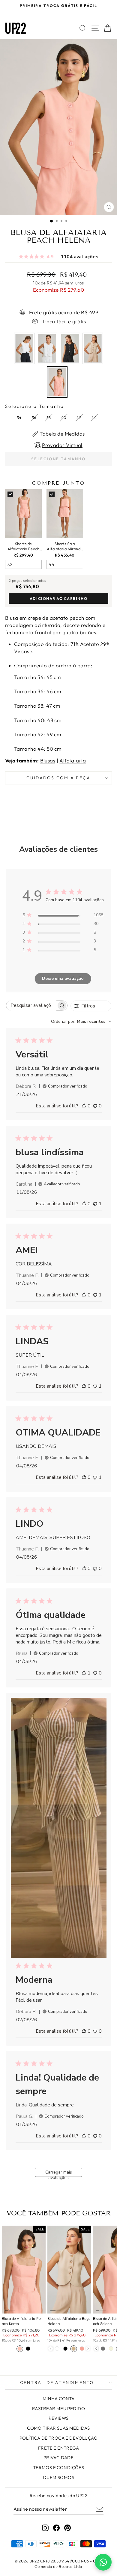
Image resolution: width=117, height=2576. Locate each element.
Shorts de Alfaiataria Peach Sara (23, 546)
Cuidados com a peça (58, 778)
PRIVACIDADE (59, 2458)
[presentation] (51, 2349)
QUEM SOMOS (58, 2477)
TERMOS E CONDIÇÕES (59, 2467)
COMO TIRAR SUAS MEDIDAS (58, 2428)
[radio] (24, 348)
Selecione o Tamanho (35, 406)
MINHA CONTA (59, 2399)
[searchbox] (31, 1006)
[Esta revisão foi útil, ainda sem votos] (84, 1106)
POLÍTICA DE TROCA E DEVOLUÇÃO (58, 2438)
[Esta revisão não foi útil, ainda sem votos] (95, 1106)
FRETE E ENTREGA (58, 2448)
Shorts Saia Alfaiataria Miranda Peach (65, 546)
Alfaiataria (73, 760)
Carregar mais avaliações (59, 2173)
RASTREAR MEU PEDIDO (58, 2408)
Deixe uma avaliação (63, 978)
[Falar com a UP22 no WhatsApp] (103, 2562)
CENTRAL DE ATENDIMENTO (57, 2382)
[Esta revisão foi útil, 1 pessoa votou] (84, 1673)
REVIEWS (59, 2418)
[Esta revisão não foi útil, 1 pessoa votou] (95, 1204)
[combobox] (81, 1021)
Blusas (48, 760)
